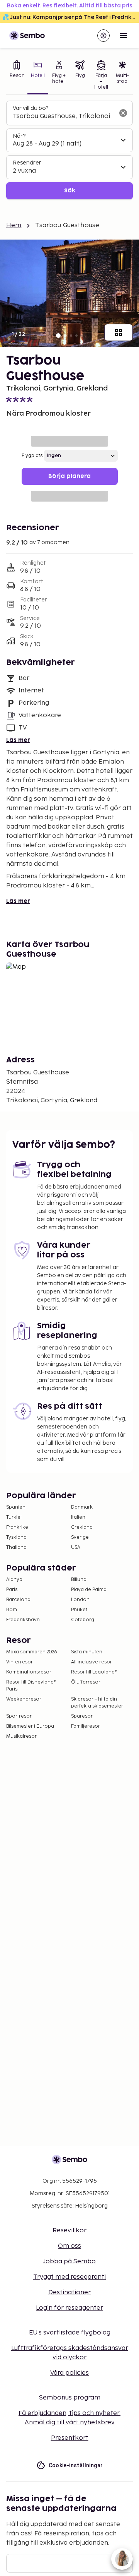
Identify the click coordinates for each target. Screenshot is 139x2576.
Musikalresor (21, 1736)
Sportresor (19, 1716)
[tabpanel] (69, 150)
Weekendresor (24, 1699)
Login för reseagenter (69, 2308)
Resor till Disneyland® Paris (31, 1686)
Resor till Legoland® (94, 1672)
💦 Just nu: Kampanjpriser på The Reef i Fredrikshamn (71, 17)
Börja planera (69, 476)
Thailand (16, 1547)
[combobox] (63, 116)
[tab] (17, 76)
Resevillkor (69, 2231)
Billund (79, 1580)
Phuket (79, 1610)
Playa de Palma (89, 1590)
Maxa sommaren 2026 (32, 1652)
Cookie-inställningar (76, 2465)
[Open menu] (124, 36)
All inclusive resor (92, 1662)
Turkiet (14, 1517)
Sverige (80, 1537)
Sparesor (82, 1716)
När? (19, 136)
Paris (12, 1590)
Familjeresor (86, 1726)
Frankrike (17, 1527)
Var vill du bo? (31, 108)
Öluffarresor (86, 1682)
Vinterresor (19, 1662)
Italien (78, 1517)
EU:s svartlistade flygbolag (70, 2333)
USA (76, 1547)
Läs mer (18, 740)
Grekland (82, 1527)
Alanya (14, 1580)
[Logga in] (103, 36)
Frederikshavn (23, 1620)
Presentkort (70, 2438)
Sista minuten (87, 1652)
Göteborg (83, 1620)
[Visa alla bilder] (119, 332)
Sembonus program (70, 2398)
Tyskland (16, 1537)
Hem (14, 225)
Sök (70, 191)
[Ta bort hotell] (123, 113)
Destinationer (69, 2293)
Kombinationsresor (29, 1672)
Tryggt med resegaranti (69, 2277)
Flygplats (32, 456)
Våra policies (69, 2373)
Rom (12, 1610)
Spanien (16, 1507)
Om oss (69, 2246)
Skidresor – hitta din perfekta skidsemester (97, 1703)
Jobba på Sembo (69, 2262)
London (80, 1600)
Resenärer (27, 163)
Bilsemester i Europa (30, 1726)
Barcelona (18, 1600)
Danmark (82, 1507)
